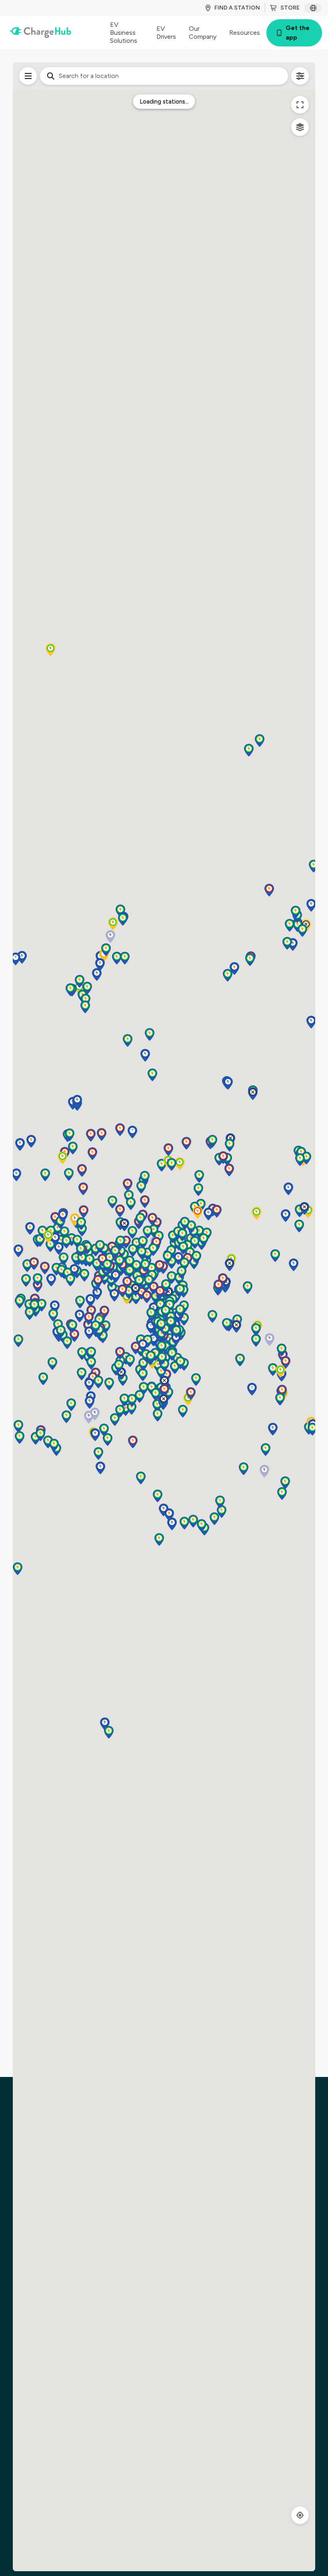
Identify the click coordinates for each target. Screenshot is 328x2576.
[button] (136, 1266)
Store (290, 8)
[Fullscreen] (300, 105)
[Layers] (300, 127)
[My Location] (300, 2515)
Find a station (237, 8)
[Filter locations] (28, 76)
